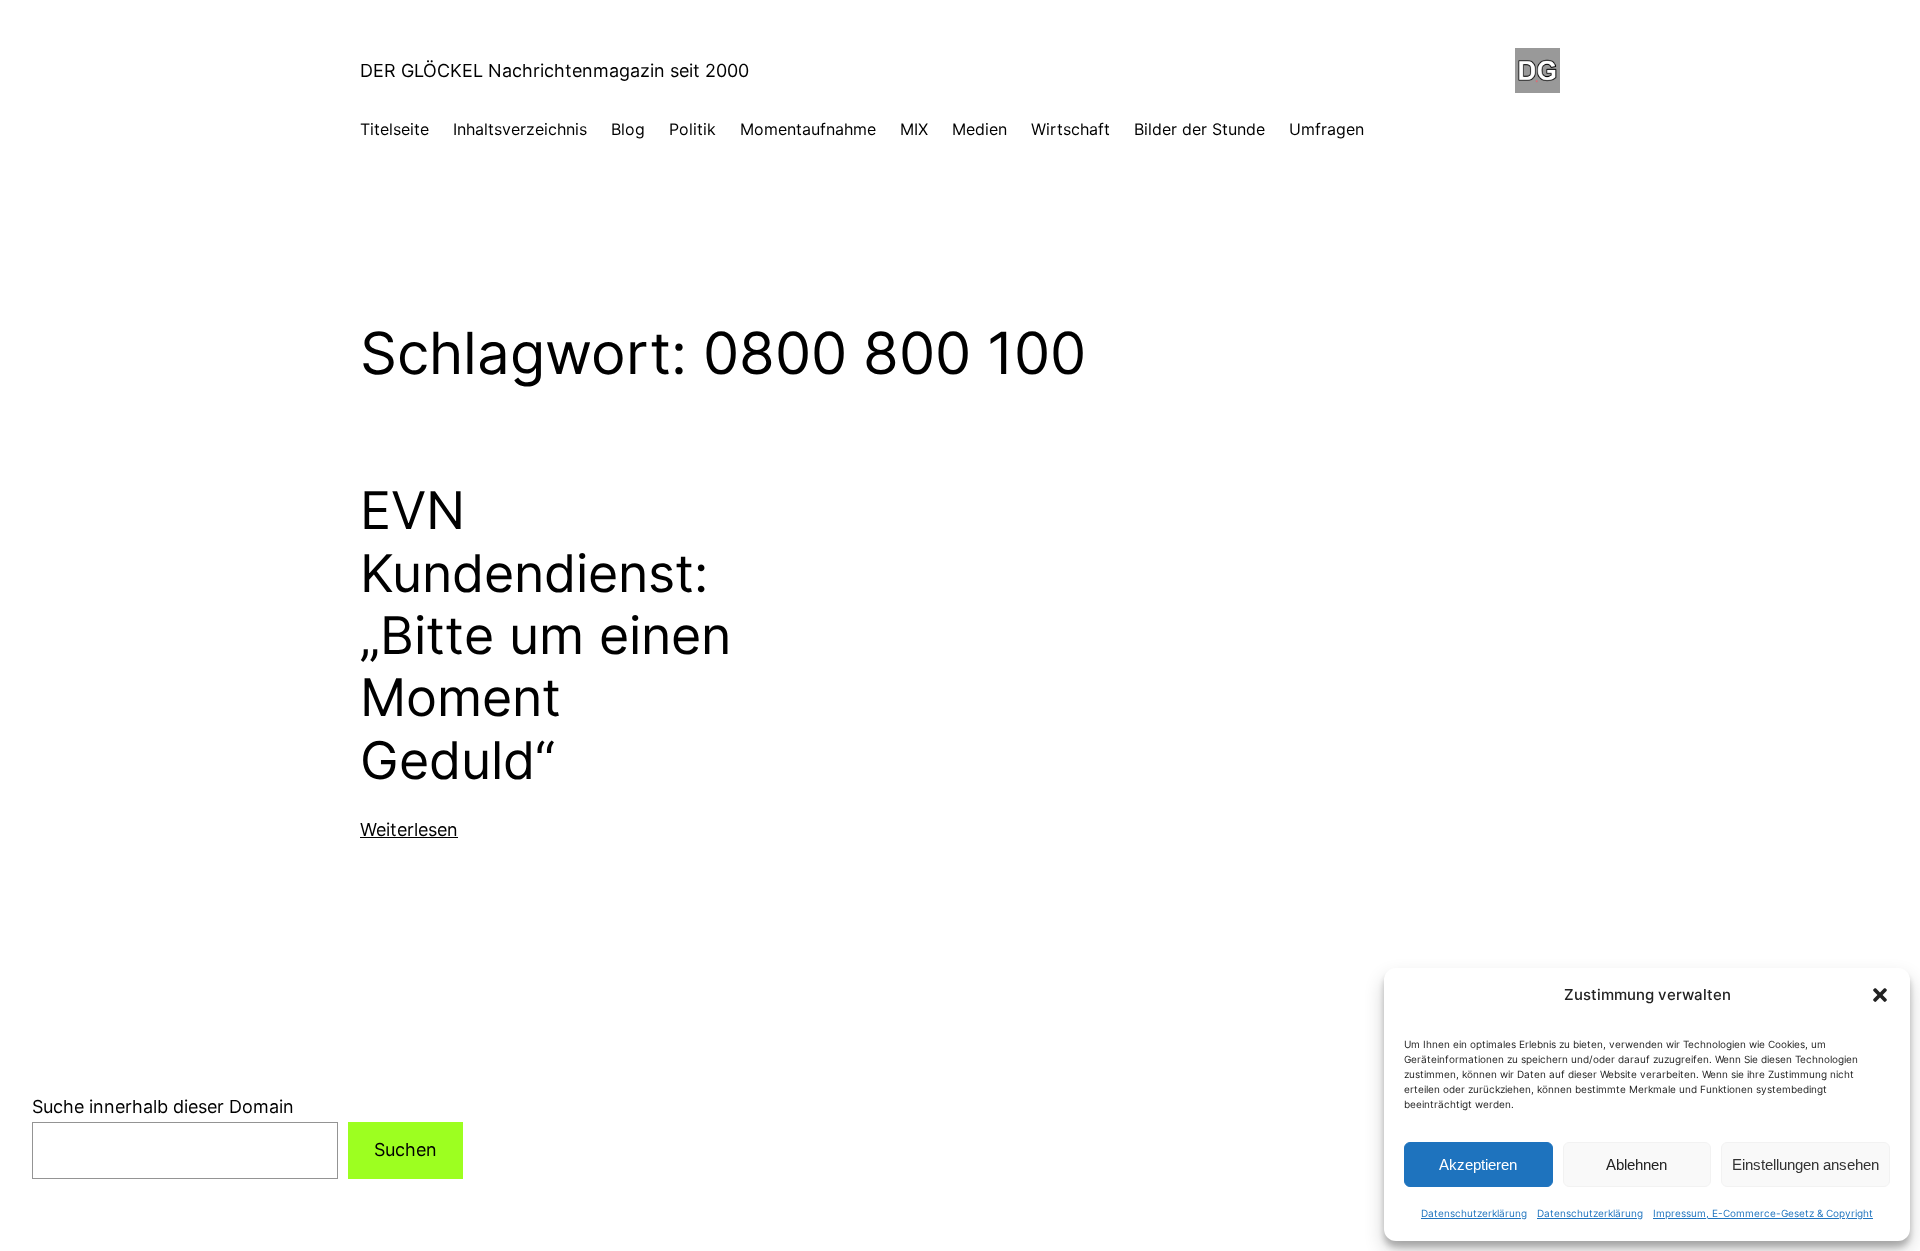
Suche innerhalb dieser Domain (163, 1106)
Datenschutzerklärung (1474, 1213)
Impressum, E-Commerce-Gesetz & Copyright (1763, 1213)
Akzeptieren (1478, 1164)
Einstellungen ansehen (1805, 1164)
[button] (1880, 995)
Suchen (405, 1149)
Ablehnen (1636, 1164)
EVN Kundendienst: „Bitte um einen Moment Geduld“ (545, 636)
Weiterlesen (409, 829)
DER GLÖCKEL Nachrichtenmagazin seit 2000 (554, 70)
